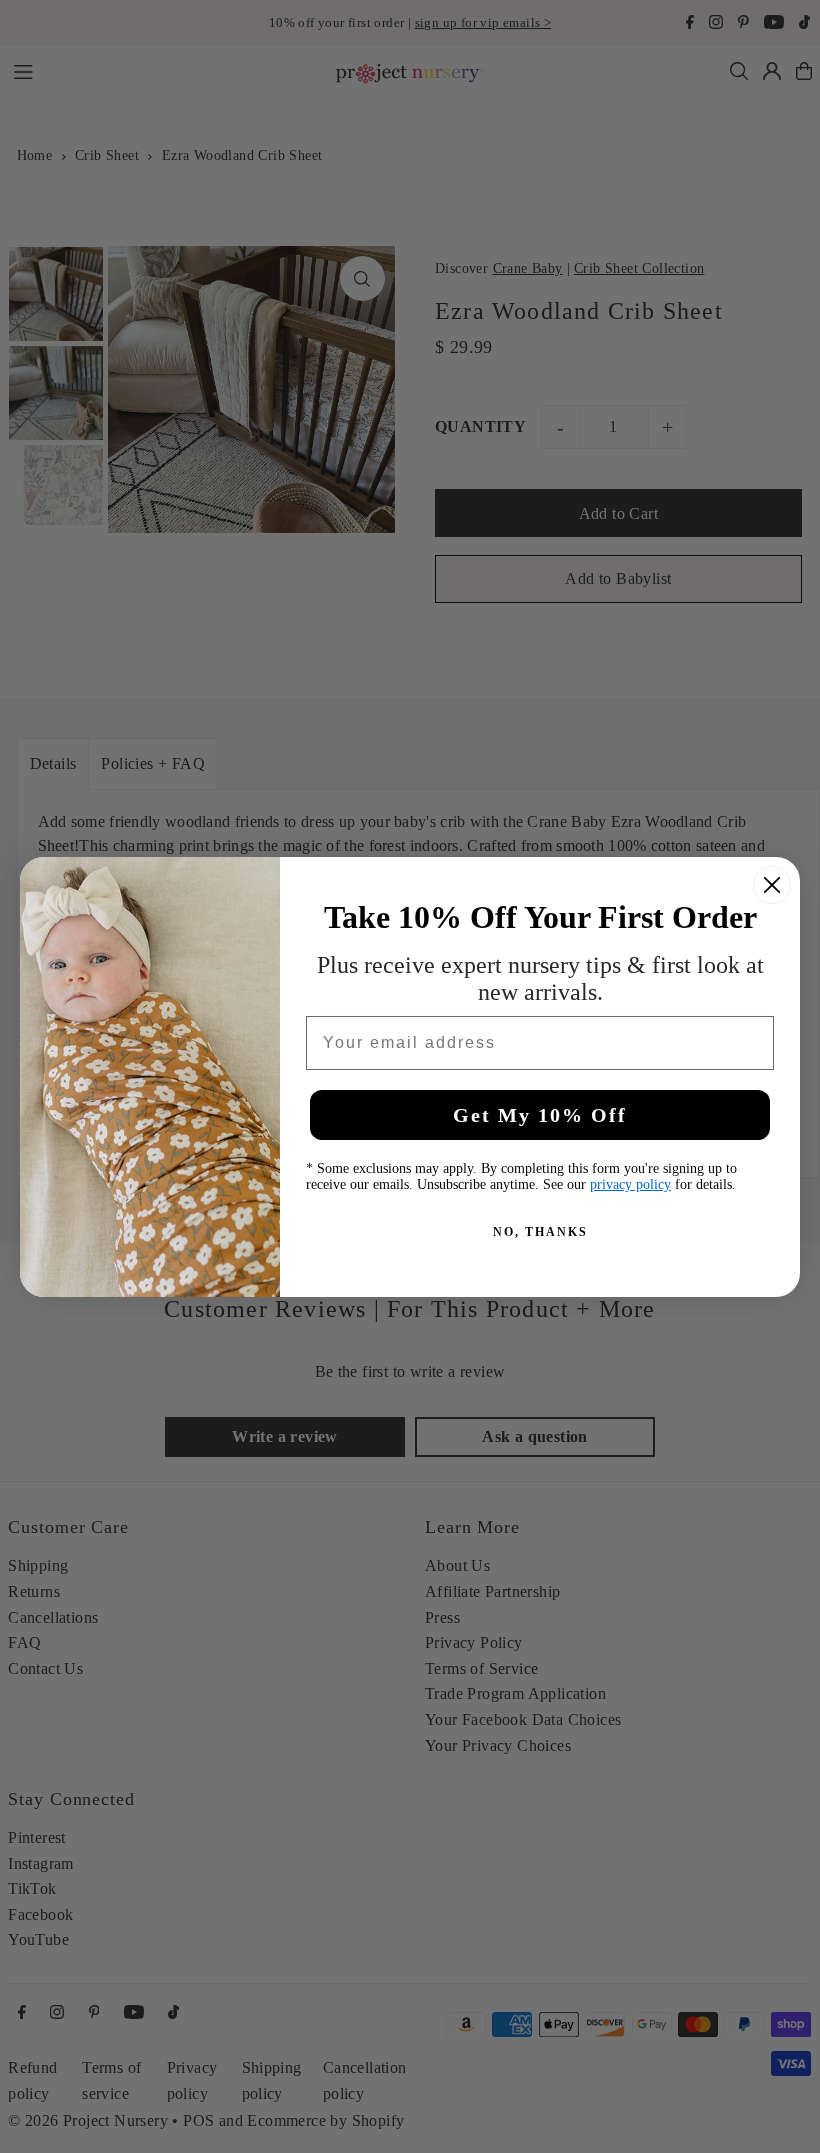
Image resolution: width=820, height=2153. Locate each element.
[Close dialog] (772, 885)
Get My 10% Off (540, 1115)
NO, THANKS (540, 1232)
